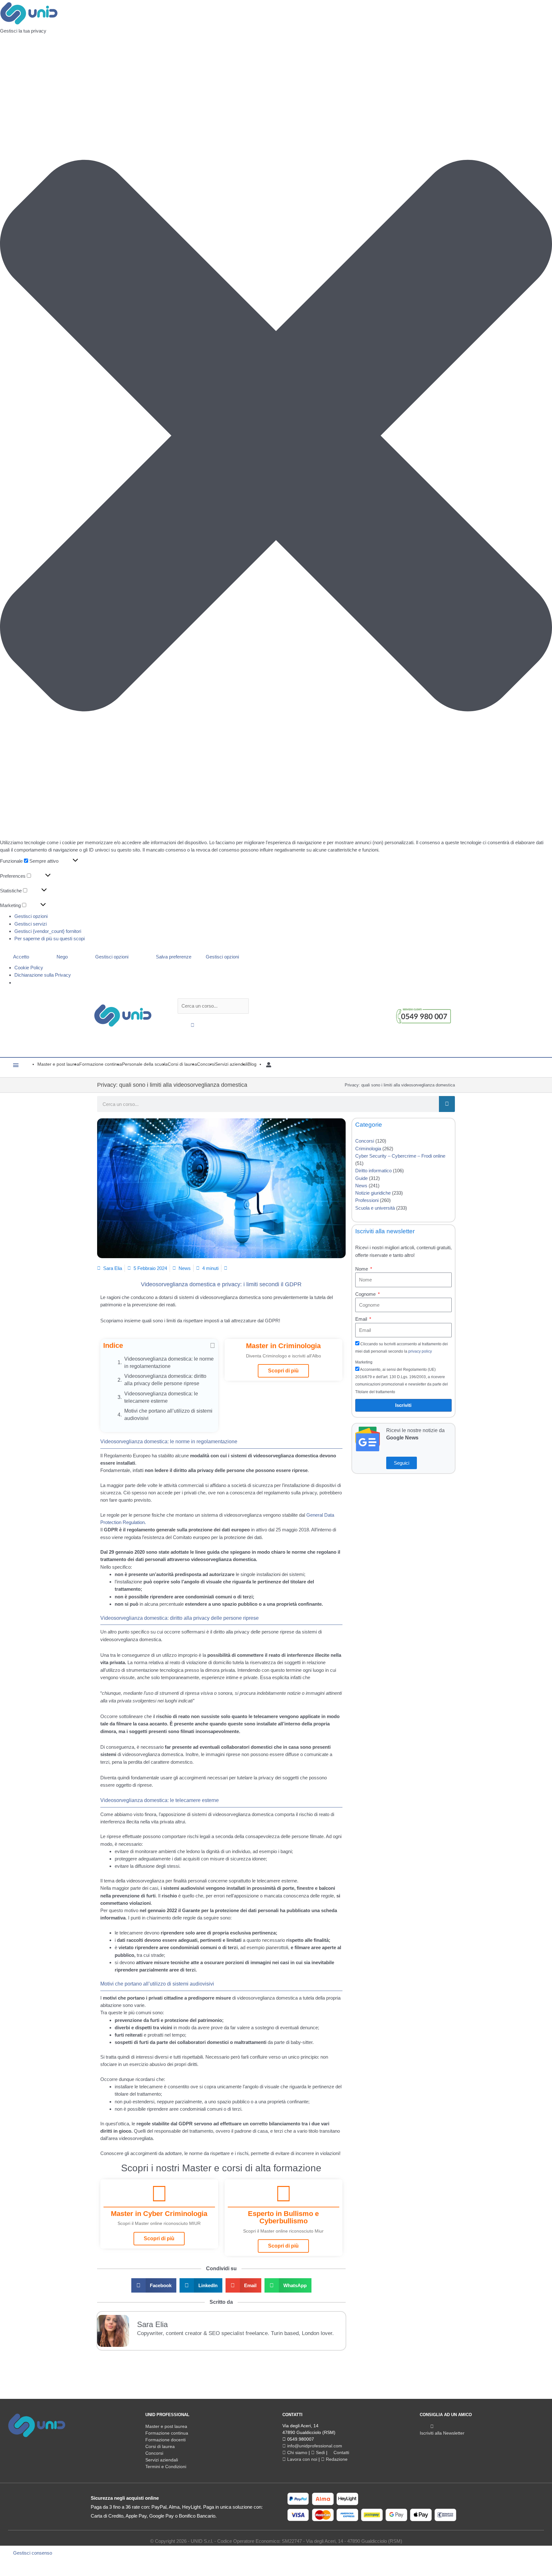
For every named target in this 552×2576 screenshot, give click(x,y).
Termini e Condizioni (166, 2467)
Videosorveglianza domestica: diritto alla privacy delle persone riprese (165, 1380)
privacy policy (420, 1351)
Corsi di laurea (160, 2446)
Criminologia (368, 1149)
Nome (362, 1269)
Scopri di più (283, 1371)
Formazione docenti (165, 2440)
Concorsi (365, 1141)
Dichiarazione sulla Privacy (43, 975)
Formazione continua (167, 2433)
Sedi (320, 2452)
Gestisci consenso (33, 2553)
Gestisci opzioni (31, 916)
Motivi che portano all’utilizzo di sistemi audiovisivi (168, 1415)
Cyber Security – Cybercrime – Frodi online (400, 1156)
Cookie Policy (29, 968)
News (185, 1268)
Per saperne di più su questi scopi (50, 939)
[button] (276, 437)
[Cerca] (447, 1104)
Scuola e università (375, 1208)
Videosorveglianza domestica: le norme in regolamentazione (169, 1363)
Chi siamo (297, 2452)
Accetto (21, 957)
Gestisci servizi (31, 924)
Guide (361, 1178)
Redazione (336, 2459)
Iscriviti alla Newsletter (442, 2433)
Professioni (367, 1200)
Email (362, 1319)
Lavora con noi (302, 2459)
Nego (62, 957)
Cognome (366, 1294)
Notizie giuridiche (373, 1193)
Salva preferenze (174, 957)
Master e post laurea (166, 2426)
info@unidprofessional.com (314, 2446)
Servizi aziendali (162, 2460)
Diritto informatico (373, 1171)
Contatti (341, 2452)
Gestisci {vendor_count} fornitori (48, 931)
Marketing (364, 1362)
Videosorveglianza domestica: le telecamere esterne (161, 1397)
